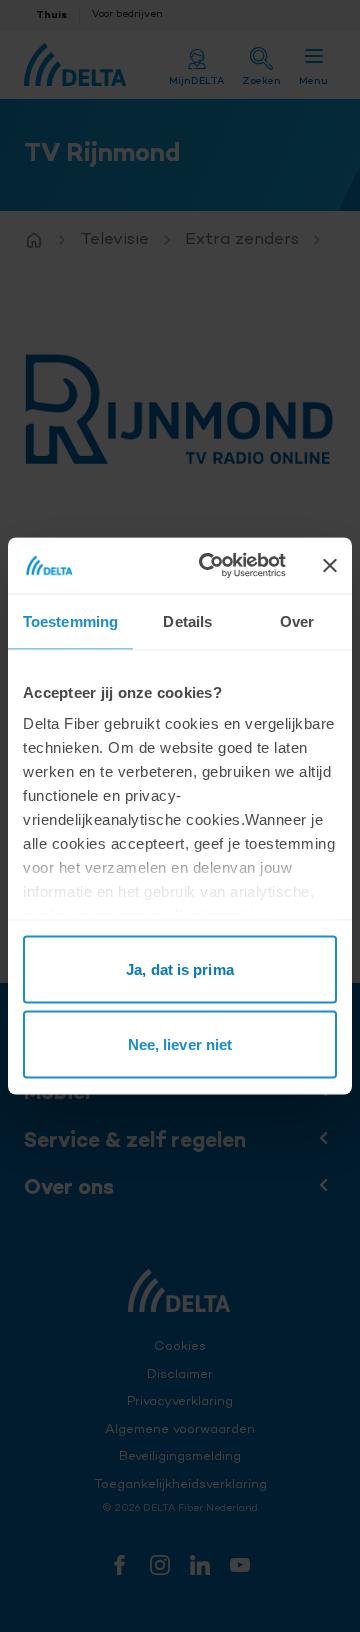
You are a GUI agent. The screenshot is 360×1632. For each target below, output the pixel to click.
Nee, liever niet (180, 1044)
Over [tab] (297, 620)
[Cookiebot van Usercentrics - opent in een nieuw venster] (211, 566)
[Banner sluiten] (330, 565)
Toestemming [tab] (70, 620)
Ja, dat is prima (180, 968)
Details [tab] (187, 620)
